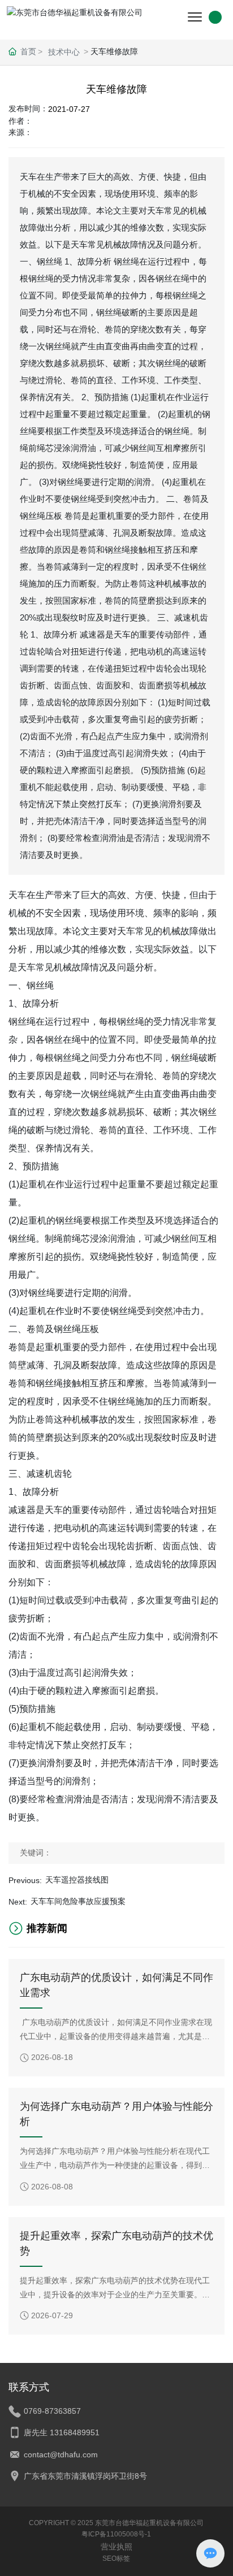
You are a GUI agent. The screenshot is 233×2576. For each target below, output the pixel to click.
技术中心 (64, 52)
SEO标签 (116, 2558)
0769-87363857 (52, 2411)
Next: (18, 1902)
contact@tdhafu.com (61, 2454)
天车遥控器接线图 (77, 1880)
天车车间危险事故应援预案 (78, 1901)
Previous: (25, 1880)
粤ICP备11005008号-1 (116, 2534)
